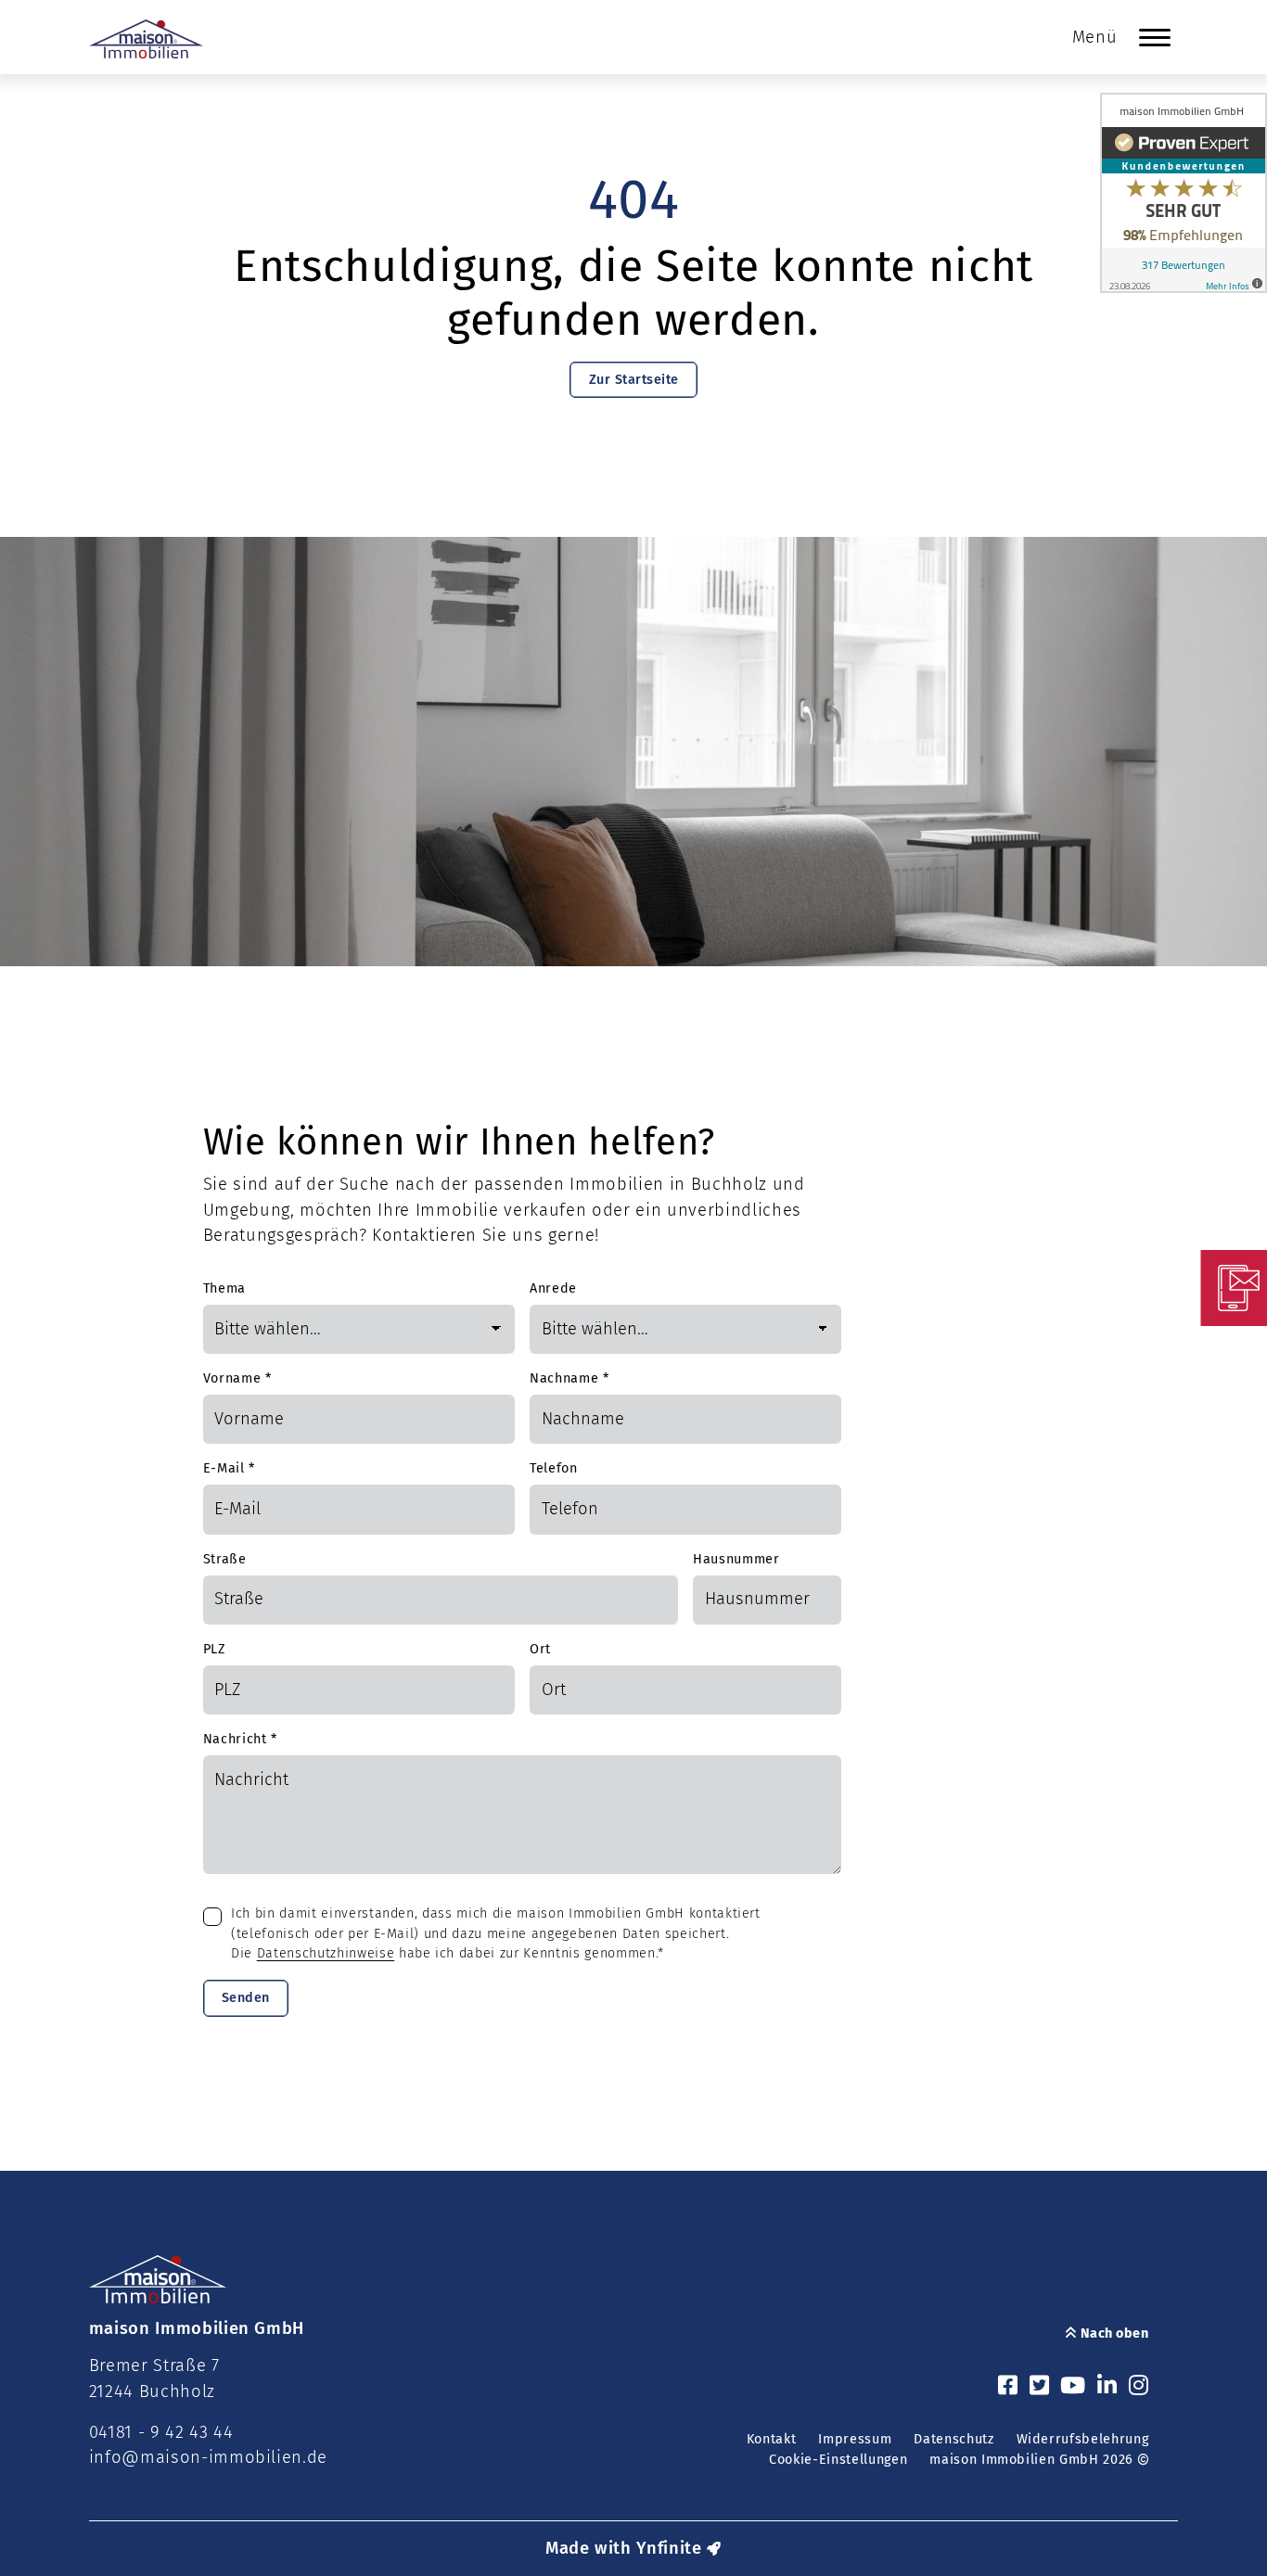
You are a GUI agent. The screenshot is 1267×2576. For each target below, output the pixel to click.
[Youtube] (1073, 2387)
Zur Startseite (634, 380)
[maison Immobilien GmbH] (146, 39)
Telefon (554, 1468)
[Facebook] (1008, 2387)
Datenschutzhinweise (326, 1953)
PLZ (215, 1649)
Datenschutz (953, 2439)
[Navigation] (1155, 37)
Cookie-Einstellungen (838, 2460)
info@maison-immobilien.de (209, 2457)
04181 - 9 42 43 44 (161, 2432)
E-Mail (229, 1468)
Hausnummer (736, 1559)
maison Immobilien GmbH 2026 (1033, 2460)
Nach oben (1113, 2334)
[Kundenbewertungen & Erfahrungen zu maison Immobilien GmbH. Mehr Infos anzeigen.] (1184, 193)
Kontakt (772, 2439)
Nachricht (240, 1739)
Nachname (570, 1378)
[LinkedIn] (1107, 2387)
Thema (224, 1288)
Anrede (553, 1288)
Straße (225, 1559)
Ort (540, 1649)
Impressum (855, 2439)
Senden (246, 1998)
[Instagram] (1139, 2387)
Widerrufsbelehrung (1083, 2439)
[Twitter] (1040, 2387)
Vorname (237, 1378)
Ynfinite (669, 2548)
